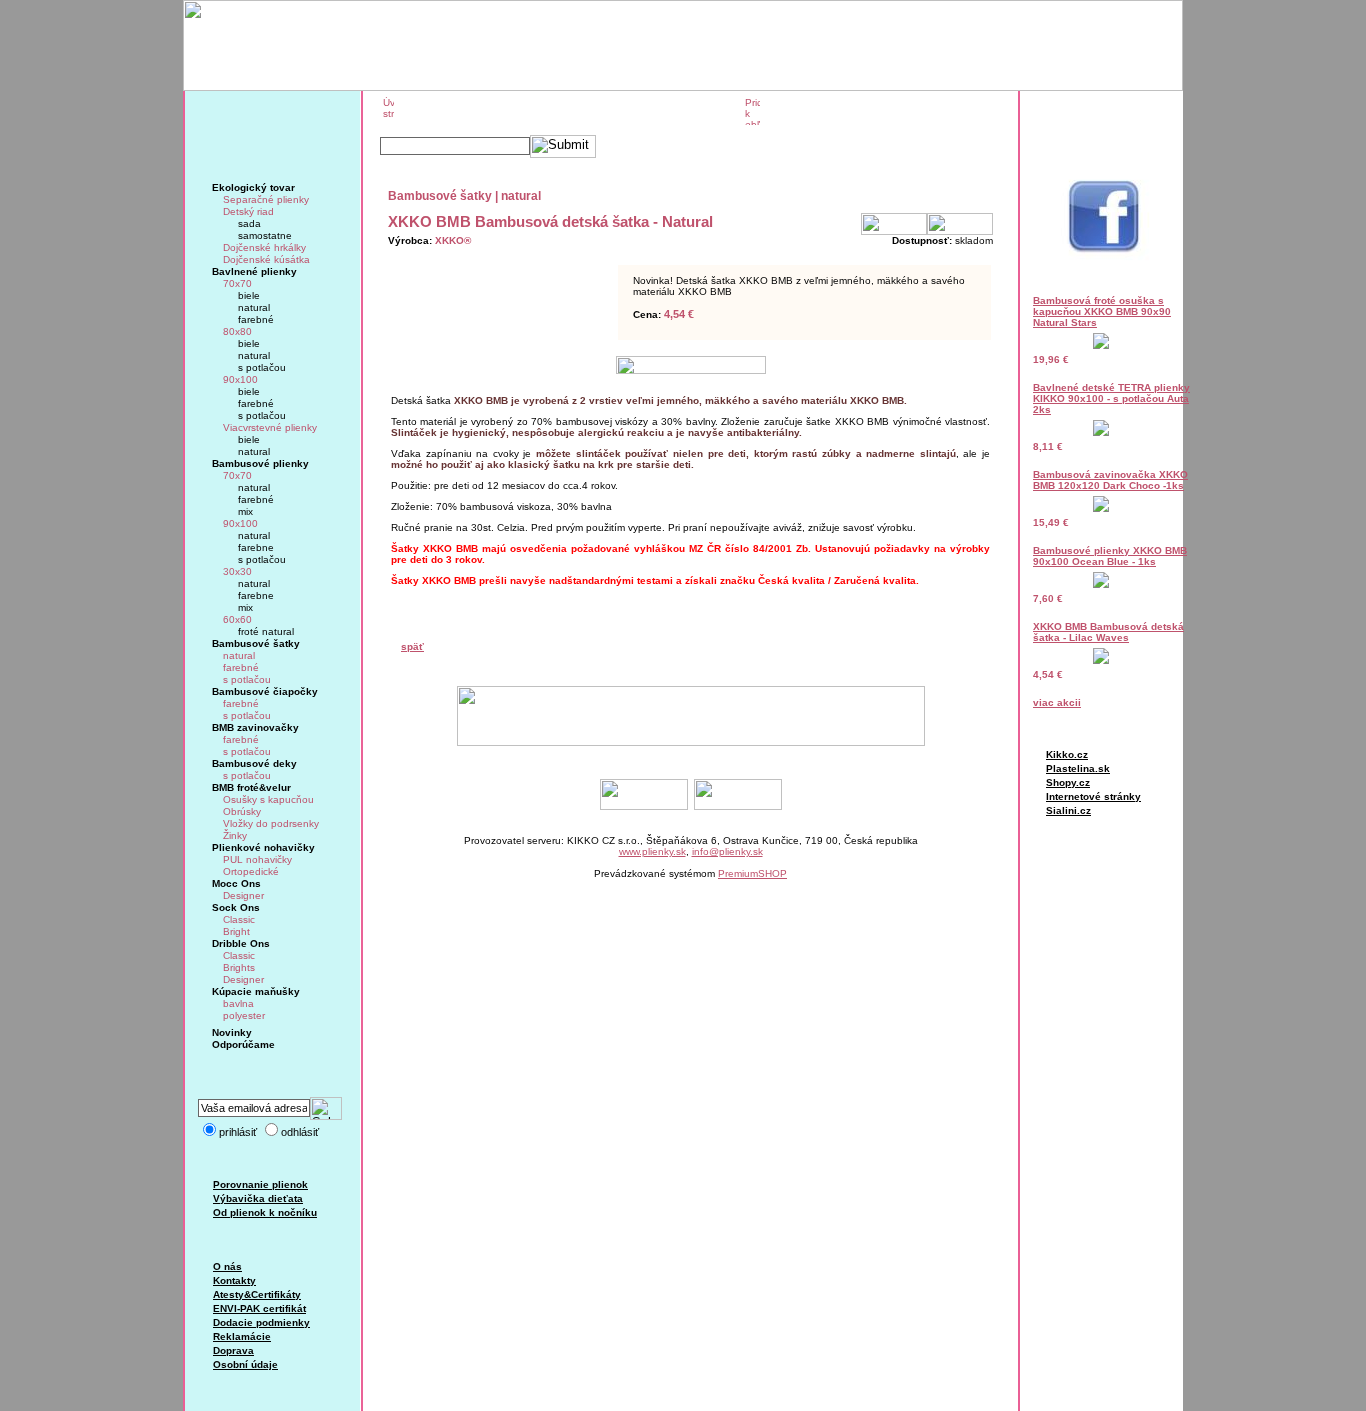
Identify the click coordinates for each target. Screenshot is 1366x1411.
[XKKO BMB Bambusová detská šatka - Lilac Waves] (1101, 660)
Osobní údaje (245, 1364)
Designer (243, 895)
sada (249, 223)
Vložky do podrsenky (271, 823)
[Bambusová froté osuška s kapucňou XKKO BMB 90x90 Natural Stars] (1101, 345)
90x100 (240, 379)
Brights (239, 967)
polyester (244, 1015)
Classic (239, 919)
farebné (256, 319)
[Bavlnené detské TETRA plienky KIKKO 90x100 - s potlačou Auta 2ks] (1101, 432)
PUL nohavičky (257, 859)
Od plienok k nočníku (265, 1212)
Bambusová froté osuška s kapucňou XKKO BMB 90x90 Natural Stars (1102, 311)
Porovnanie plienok (260, 1184)
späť (412, 646)
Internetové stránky (1093, 796)
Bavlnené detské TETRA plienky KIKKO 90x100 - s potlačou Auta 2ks (1111, 398)
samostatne (265, 235)
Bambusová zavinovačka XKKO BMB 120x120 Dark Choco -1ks (1110, 480)
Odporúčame (243, 1044)
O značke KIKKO (454, 112)
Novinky (232, 1032)
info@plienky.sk (727, 851)
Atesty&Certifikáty (257, 1294)
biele (249, 295)
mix (245, 511)
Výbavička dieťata (258, 1198)
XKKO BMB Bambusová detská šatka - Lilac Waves (1108, 632)
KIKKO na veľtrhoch (567, 112)
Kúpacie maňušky (256, 991)
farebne (256, 547)
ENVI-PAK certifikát (259, 1308)
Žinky (235, 835)
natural (254, 307)
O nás (227, 1266)
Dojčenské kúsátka (266, 259)
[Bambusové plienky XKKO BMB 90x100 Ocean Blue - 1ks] (1101, 584)
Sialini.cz (1068, 810)
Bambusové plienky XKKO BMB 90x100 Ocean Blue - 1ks (1110, 556)
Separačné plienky (266, 199)
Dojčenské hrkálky (264, 247)
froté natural (266, 631)
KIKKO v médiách (682, 112)
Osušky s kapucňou (268, 799)
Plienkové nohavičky (263, 847)
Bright (236, 931)
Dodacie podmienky (261, 1322)
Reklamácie (242, 1336)
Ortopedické (251, 871)
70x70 (237, 283)
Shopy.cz (1068, 782)
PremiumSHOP (752, 873)
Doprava (233, 1350)
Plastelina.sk (1078, 768)
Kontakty (234, 1280)
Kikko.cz (1067, 754)
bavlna (238, 1003)
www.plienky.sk (652, 851)
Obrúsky (242, 811)
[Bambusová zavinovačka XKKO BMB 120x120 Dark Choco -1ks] (1101, 508)
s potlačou (262, 367)
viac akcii (1057, 702)
